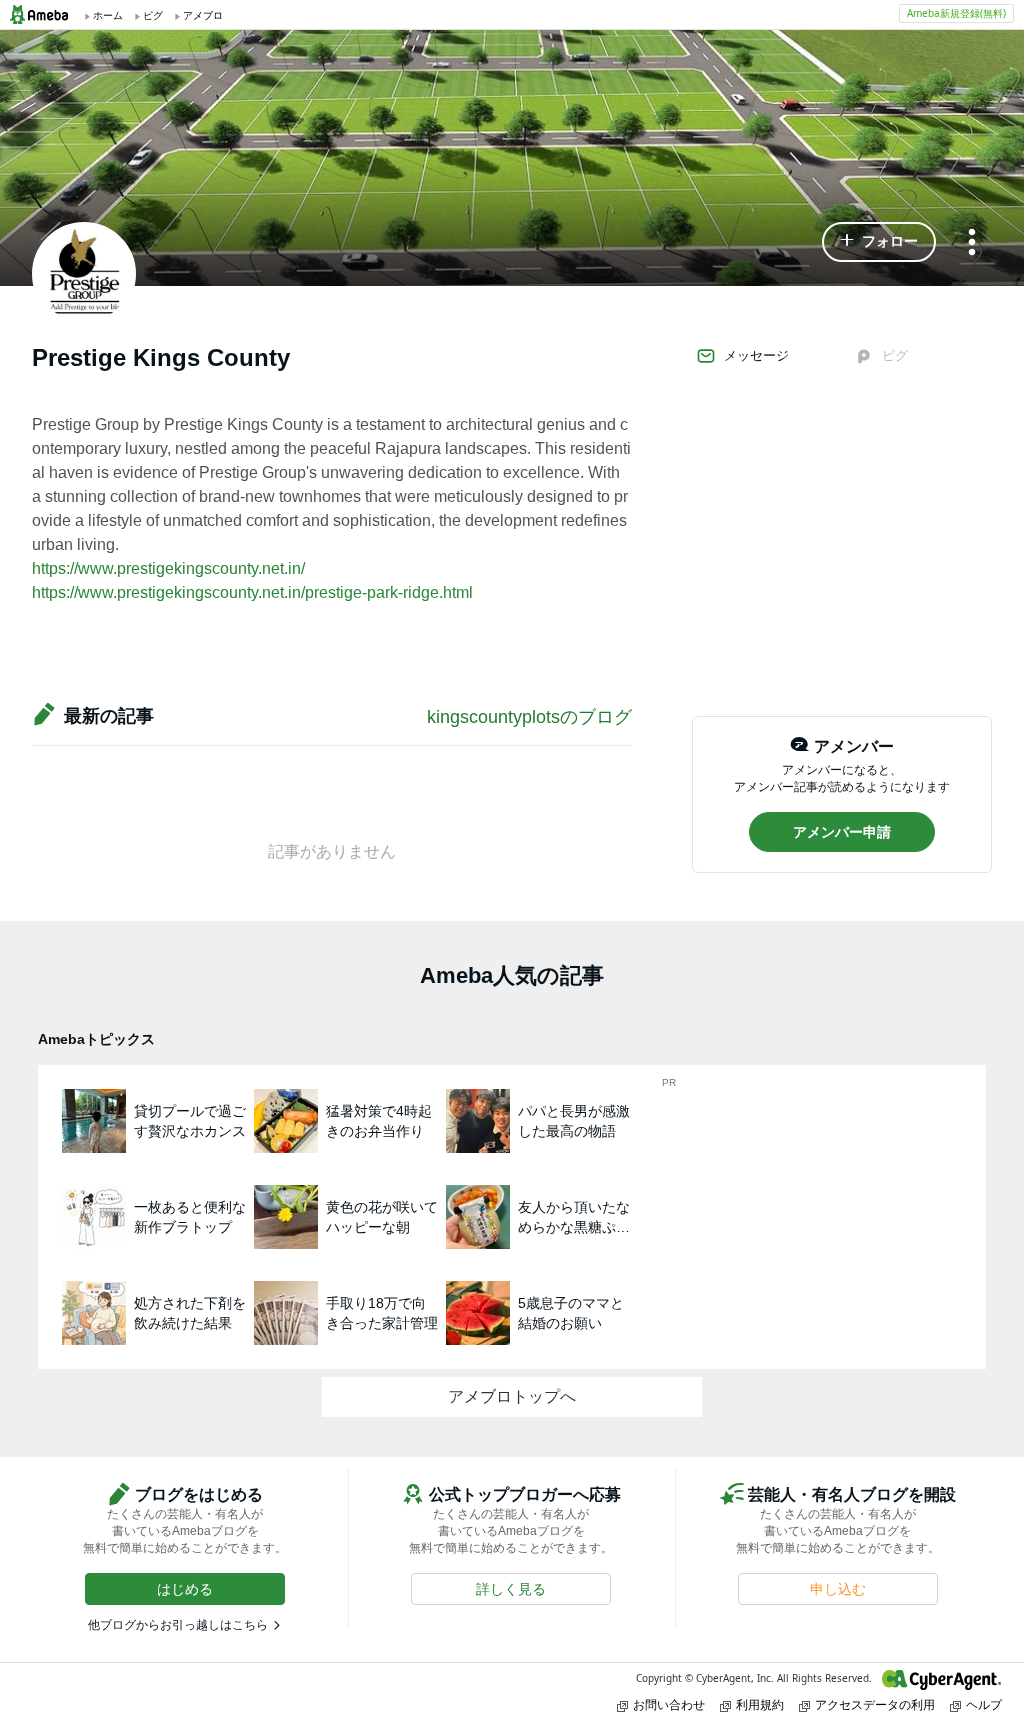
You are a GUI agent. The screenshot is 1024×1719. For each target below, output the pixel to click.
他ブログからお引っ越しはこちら (178, 1625)
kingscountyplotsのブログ (529, 717)
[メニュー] (972, 243)
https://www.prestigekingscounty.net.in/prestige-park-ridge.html (252, 592)
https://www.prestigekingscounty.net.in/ (168, 568)
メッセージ (756, 355)
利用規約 (760, 1704)
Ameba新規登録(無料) (956, 13)
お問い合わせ (669, 1704)
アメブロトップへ (512, 1396)
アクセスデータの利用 (875, 1704)
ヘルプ (984, 1704)
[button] (879, 242)
